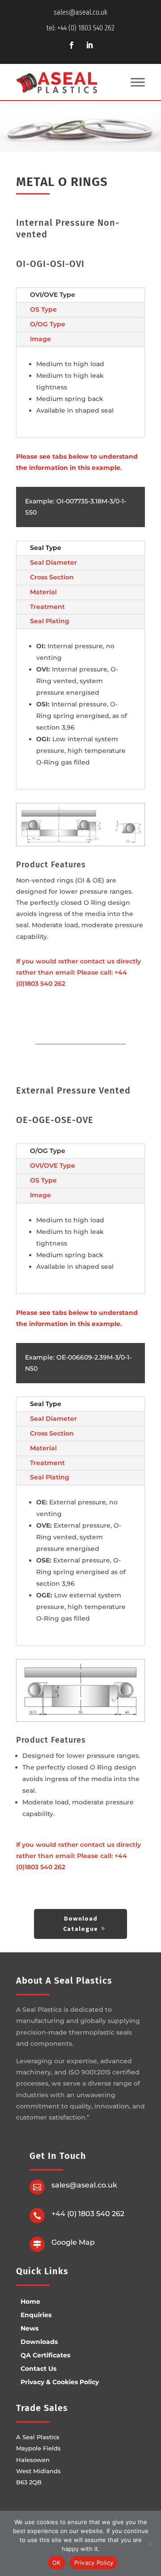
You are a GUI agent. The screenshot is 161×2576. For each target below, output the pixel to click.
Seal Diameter (53, 562)
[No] (150, 2543)
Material (43, 592)
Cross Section (52, 577)
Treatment (47, 607)
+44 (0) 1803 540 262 (88, 2214)
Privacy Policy (94, 2563)
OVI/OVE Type (53, 295)
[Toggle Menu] (138, 82)
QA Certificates (45, 2355)
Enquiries (36, 2315)
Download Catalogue (80, 1924)
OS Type (43, 309)
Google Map (73, 2242)
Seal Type (46, 548)
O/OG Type (48, 324)
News (30, 2328)
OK (57, 2563)
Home (30, 2302)
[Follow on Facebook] (72, 45)
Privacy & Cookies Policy (60, 2382)
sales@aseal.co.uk (80, 12)
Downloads (39, 2342)
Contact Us (38, 2369)
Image (40, 339)
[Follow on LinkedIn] (89, 45)
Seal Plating (50, 621)
